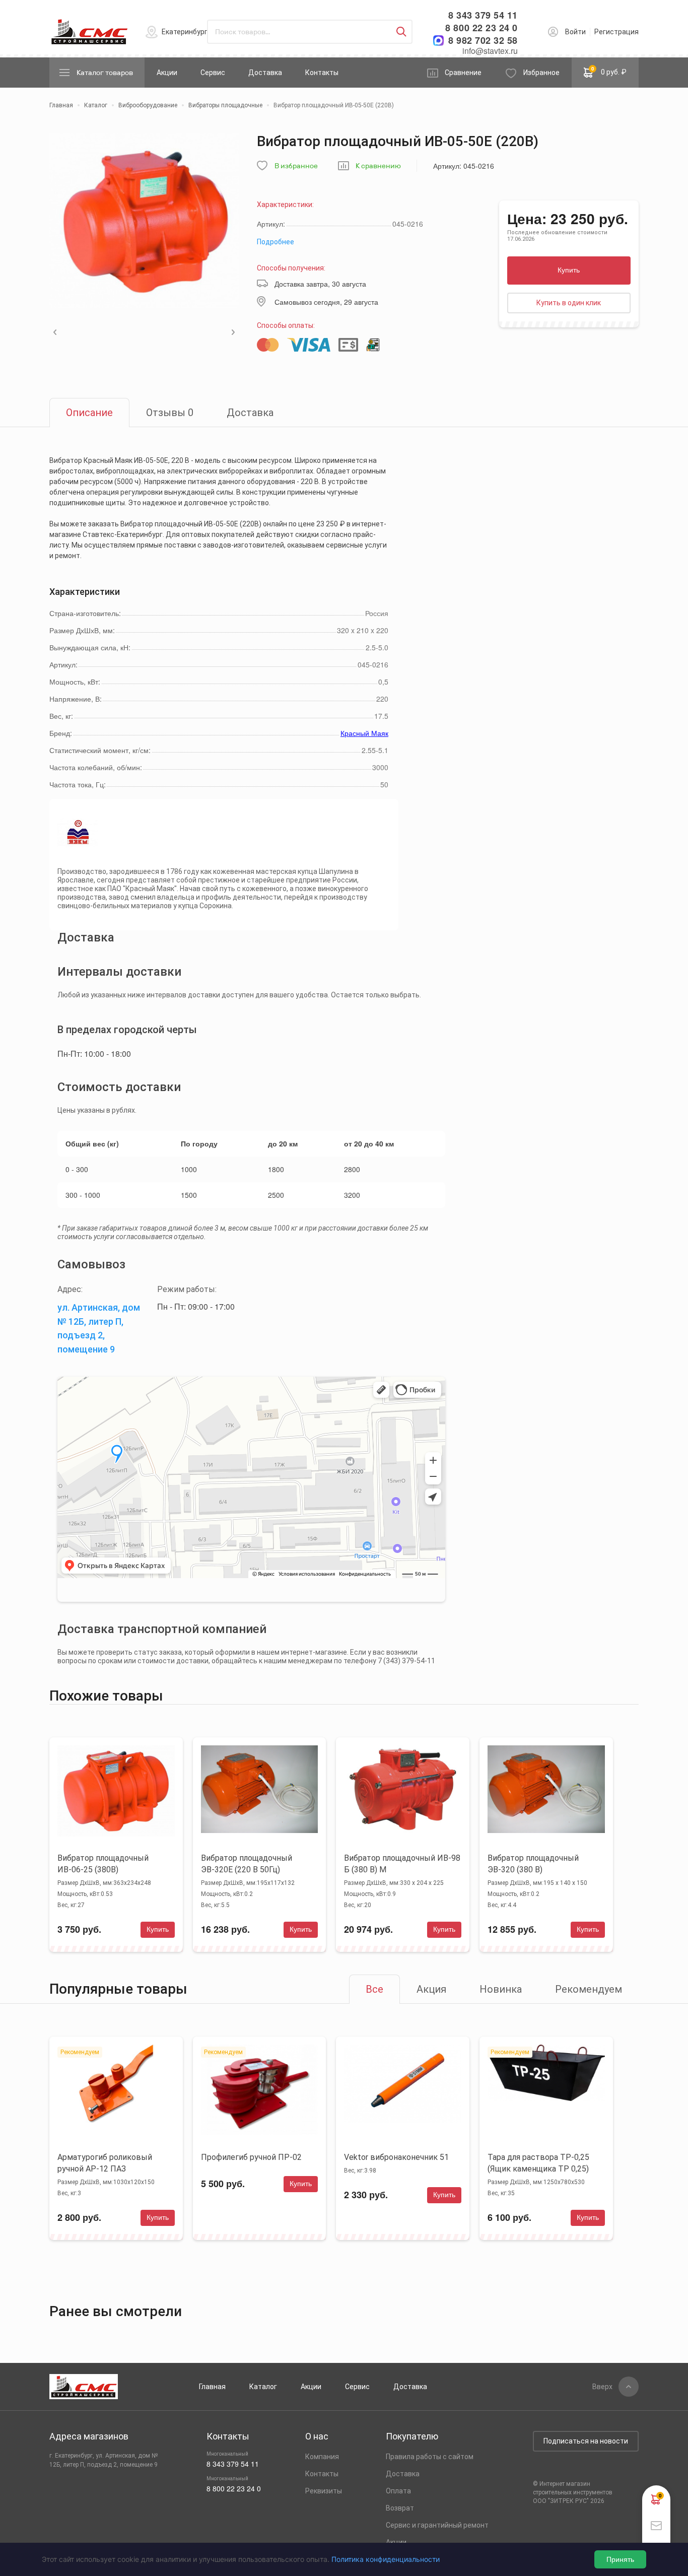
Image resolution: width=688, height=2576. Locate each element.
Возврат (400, 2508)
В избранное (296, 166)
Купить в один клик (569, 303)
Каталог (263, 2387)
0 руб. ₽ (609, 71)
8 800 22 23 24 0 (481, 28)
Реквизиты (324, 2491)
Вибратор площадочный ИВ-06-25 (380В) (103, 1864)
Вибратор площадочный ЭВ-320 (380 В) (533, 1864)
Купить (569, 270)
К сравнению (378, 166)
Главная (212, 2387)
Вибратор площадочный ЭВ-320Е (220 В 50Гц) (247, 1864)
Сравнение (463, 73)
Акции (167, 73)
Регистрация (616, 32)
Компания (322, 2457)
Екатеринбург (185, 32)
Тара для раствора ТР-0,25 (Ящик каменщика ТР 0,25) (538, 2163)
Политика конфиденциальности (386, 2559)
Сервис (213, 73)
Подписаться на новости (586, 2441)
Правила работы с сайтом (430, 2457)
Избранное (541, 73)
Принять (620, 2559)
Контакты (322, 73)
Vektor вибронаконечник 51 (396, 2157)
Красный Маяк (364, 733)
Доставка (265, 73)
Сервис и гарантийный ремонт (437, 2525)
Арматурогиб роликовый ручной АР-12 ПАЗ (105, 2163)
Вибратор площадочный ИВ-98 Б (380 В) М (402, 1864)
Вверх (602, 2387)
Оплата (398, 2491)
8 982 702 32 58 (483, 41)
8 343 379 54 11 (483, 15)
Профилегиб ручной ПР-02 (251, 2157)
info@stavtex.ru (490, 51)
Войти (575, 32)
